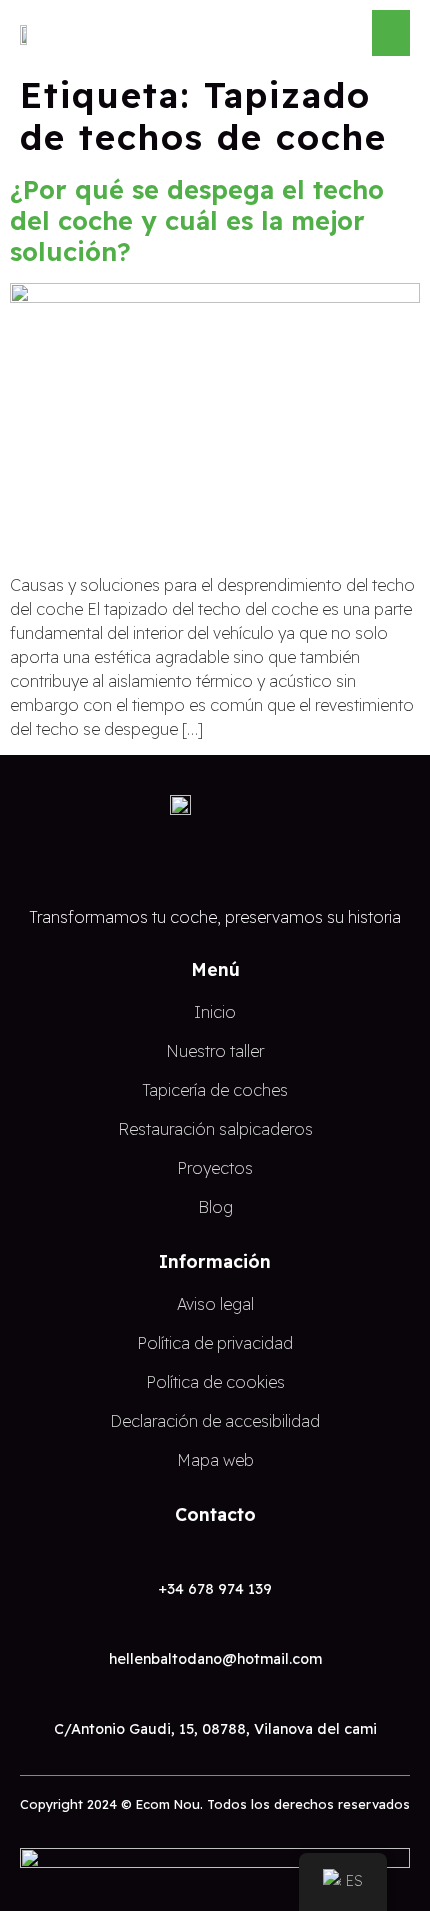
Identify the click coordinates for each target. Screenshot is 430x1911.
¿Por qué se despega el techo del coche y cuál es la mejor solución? (197, 219)
